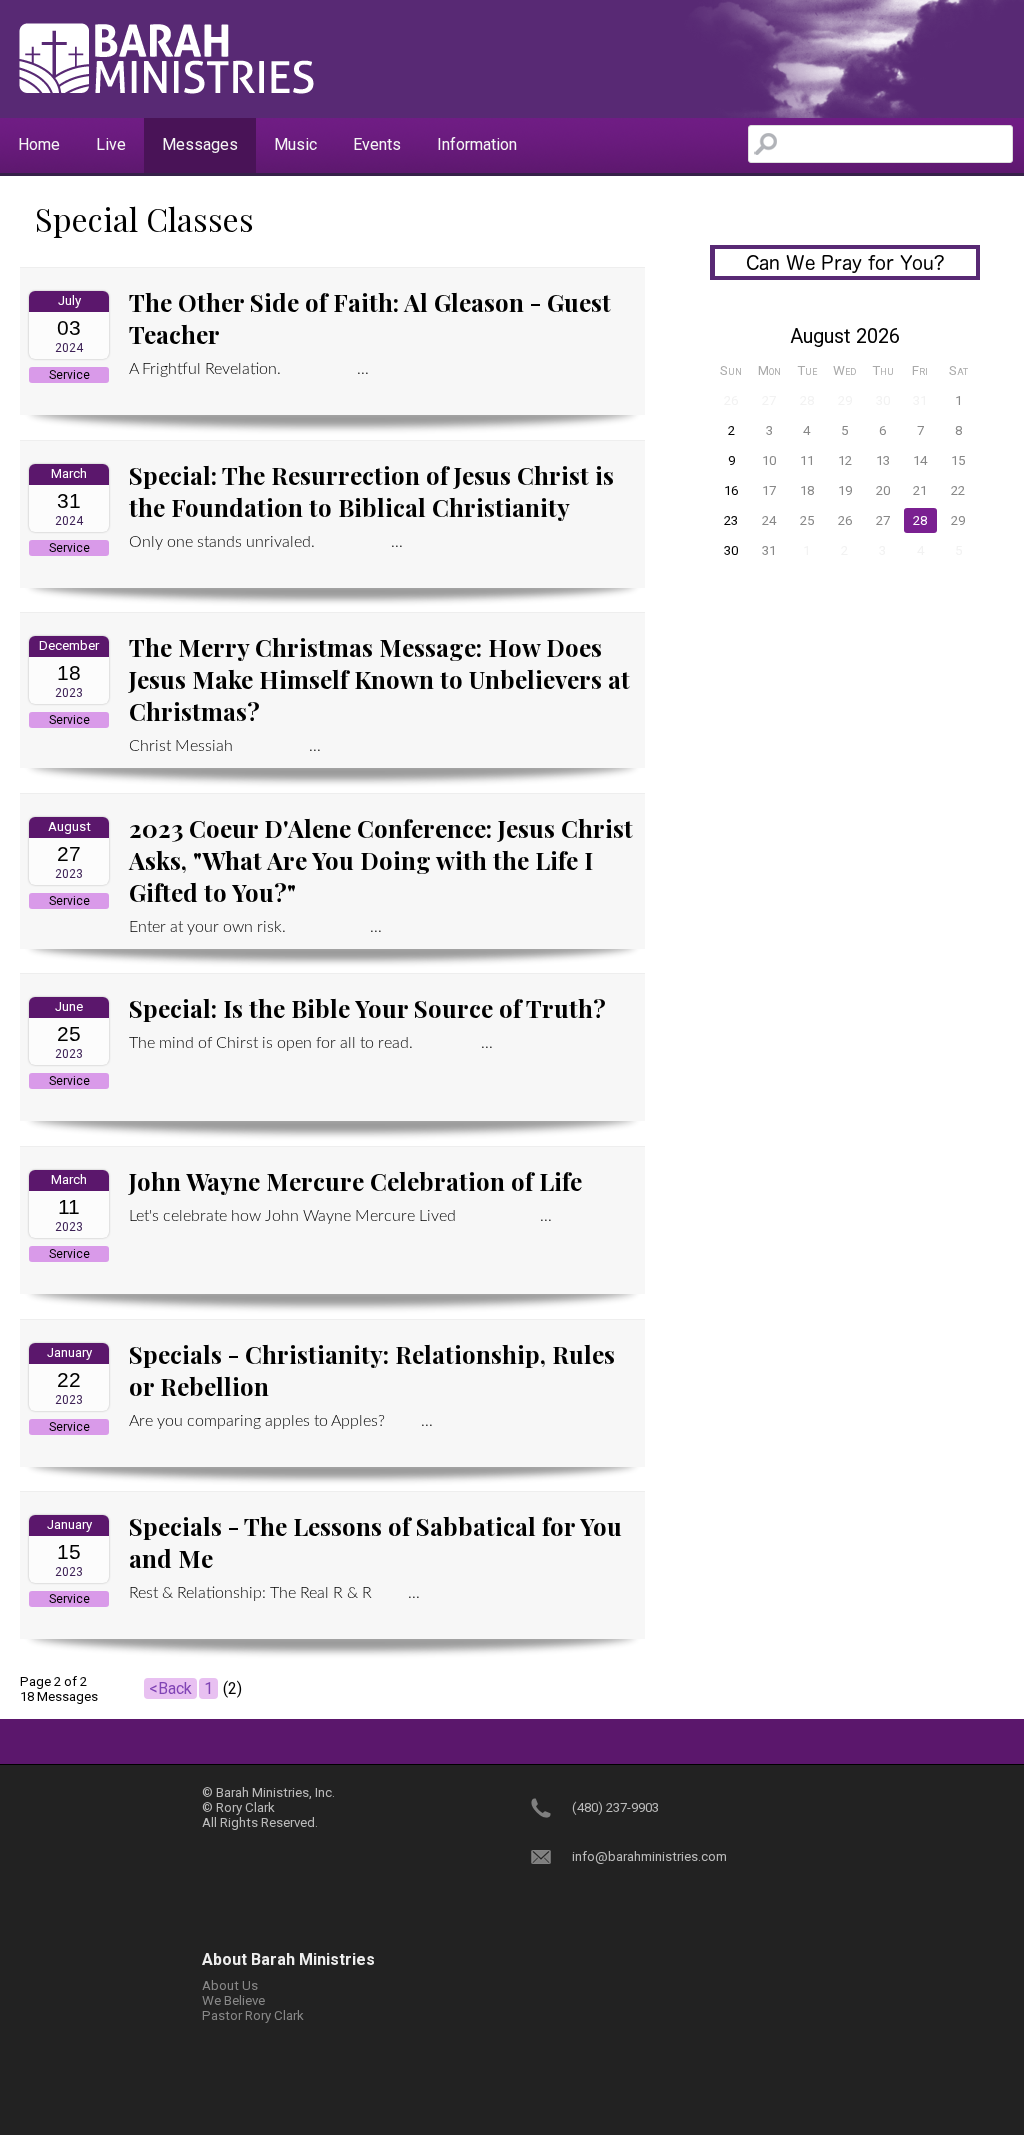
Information (477, 144)
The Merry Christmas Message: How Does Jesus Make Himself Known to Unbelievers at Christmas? (379, 679)
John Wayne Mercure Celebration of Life (355, 1181)
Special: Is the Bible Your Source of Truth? (367, 1008)
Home (39, 144)
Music (295, 144)
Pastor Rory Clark (253, 2015)
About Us (230, 1985)
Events (377, 144)
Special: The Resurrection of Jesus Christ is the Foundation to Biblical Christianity (371, 491)
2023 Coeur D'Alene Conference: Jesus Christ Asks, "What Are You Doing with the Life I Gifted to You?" (381, 860)
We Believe (233, 2000)
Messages (200, 144)
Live (111, 144)
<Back (170, 1688)
